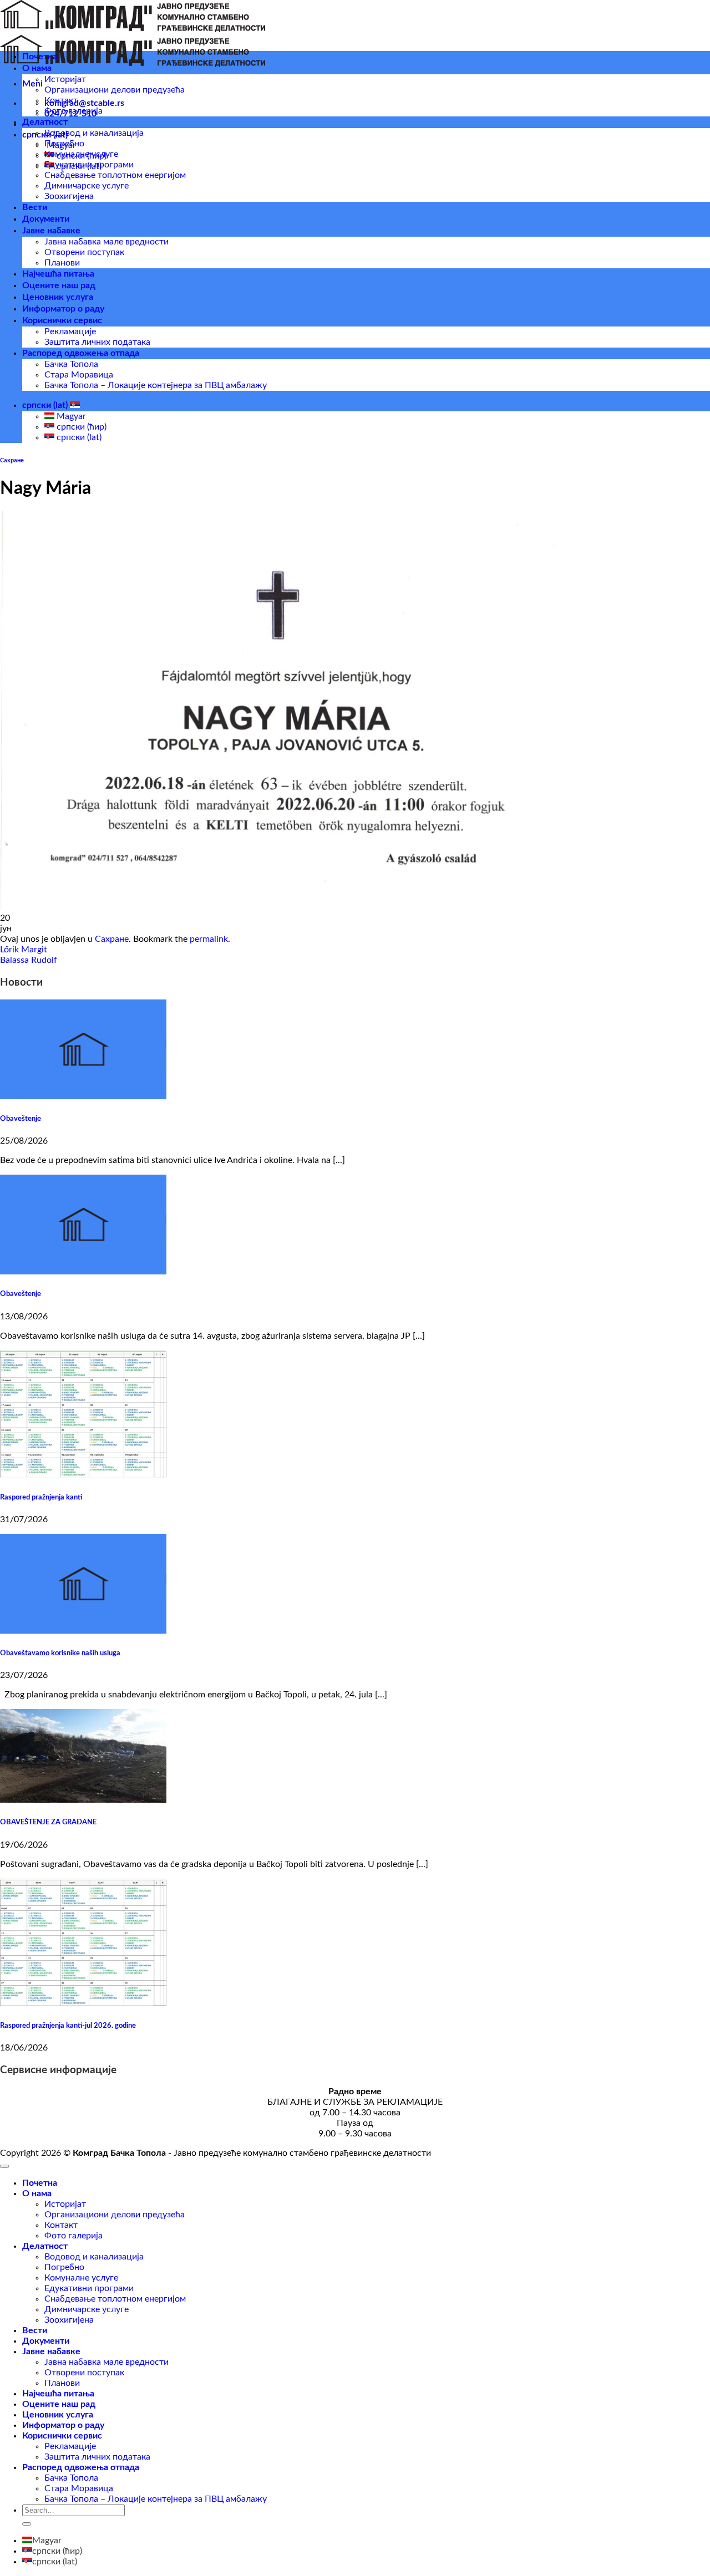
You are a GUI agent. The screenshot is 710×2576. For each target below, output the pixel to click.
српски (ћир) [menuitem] (80, 427)
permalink (209, 939)
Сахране (12, 460)
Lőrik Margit (24, 950)
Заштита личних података (97, 342)
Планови (62, 263)
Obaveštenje (21, 1119)
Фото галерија (73, 111)
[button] (32, 84)
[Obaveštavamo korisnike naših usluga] (83, 1631)
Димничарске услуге (87, 186)
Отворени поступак (84, 252)
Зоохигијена (69, 196)
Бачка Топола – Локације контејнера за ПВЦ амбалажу (156, 385)
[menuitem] (42, 2541)
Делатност (45, 122)
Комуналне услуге (81, 154)
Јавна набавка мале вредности (106, 242)
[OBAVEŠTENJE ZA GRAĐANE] (83, 1800)
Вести (35, 207)
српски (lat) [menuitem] (78, 437)
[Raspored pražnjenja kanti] (83, 1475)
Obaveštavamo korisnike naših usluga (60, 1653)
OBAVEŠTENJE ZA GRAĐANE (48, 1822)
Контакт (61, 100)
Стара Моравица (79, 375)
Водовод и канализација (94, 133)
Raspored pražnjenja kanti (41, 1497)
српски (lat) (46, 405)
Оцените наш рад (59, 285)
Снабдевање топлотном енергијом (115, 175)
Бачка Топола (71, 364)
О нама (37, 68)
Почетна (40, 57)
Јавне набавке (51, 231)
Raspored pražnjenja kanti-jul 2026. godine (68, 2026)
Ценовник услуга (58, 297)
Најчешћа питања (58, 274)
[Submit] (27, 2524)
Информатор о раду (63, 309)
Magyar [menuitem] (70, 416)
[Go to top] (4, 2166)
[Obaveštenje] (83, 1096)
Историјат (65, 79)
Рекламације (70, 331)
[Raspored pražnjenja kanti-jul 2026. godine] (83, 2003)
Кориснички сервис (62, 320)
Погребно (64, 144)
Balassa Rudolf (29, 960)
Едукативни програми (89, 165)
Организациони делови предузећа (115, 90)
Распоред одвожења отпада (81, 353)
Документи (46, 219)
